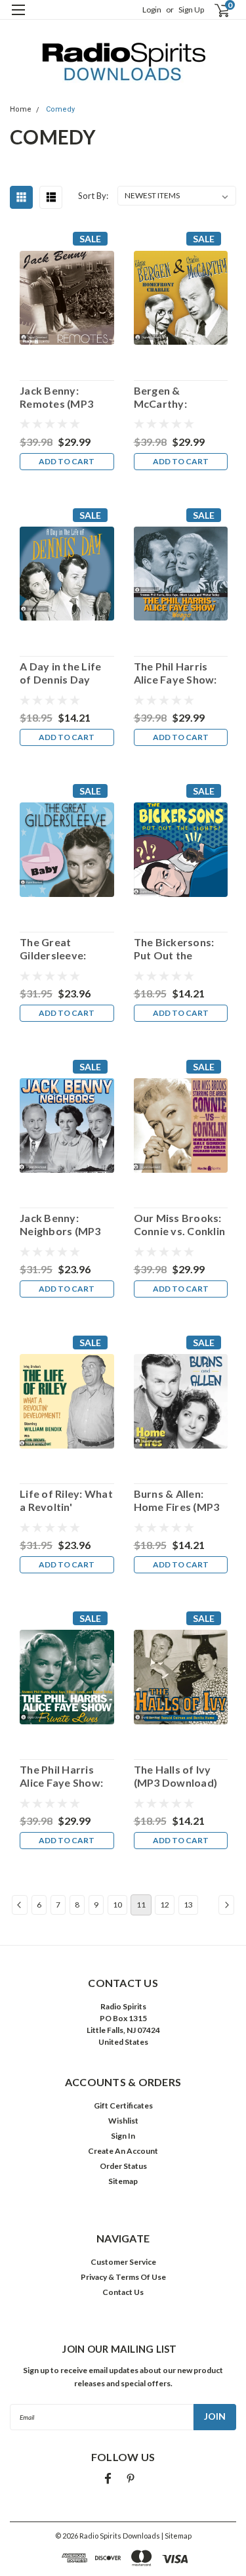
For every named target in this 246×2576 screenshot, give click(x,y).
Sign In (123, 2136)
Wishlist (123, 2121)
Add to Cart (67, 461)
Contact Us (123, 2292)
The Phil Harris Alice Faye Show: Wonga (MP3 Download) (175, 673)
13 (188, 1905)
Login (152, 10)
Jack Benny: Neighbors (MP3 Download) (60, 1225)
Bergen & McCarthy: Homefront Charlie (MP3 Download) (166, 397)
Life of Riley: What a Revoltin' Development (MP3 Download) (66, 1500)
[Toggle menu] (18, 18)
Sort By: (93, 196)
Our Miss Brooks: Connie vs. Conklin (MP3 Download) (180, 1225)
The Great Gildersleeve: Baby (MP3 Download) (53, 949)
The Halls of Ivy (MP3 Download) (176, 1776)
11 (141, 1905)
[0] (214, 10)
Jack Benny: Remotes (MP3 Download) (56, 397)
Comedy (60, 109)
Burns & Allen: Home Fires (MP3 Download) (177, 1500)
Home (21, 109)
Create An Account (123, 2151)
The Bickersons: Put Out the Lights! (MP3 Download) (174, 949)
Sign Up (191, 10)
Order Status (123, 2166)
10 (117, 1905)
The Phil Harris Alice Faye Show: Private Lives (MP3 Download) (67, 1776)
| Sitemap (176, 2536)
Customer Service (123, 2262)
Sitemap (123, 2181)
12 (165, 1905)
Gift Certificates (123, 2106)
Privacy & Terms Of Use (123, 2277)
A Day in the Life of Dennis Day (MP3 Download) (62, 673)
